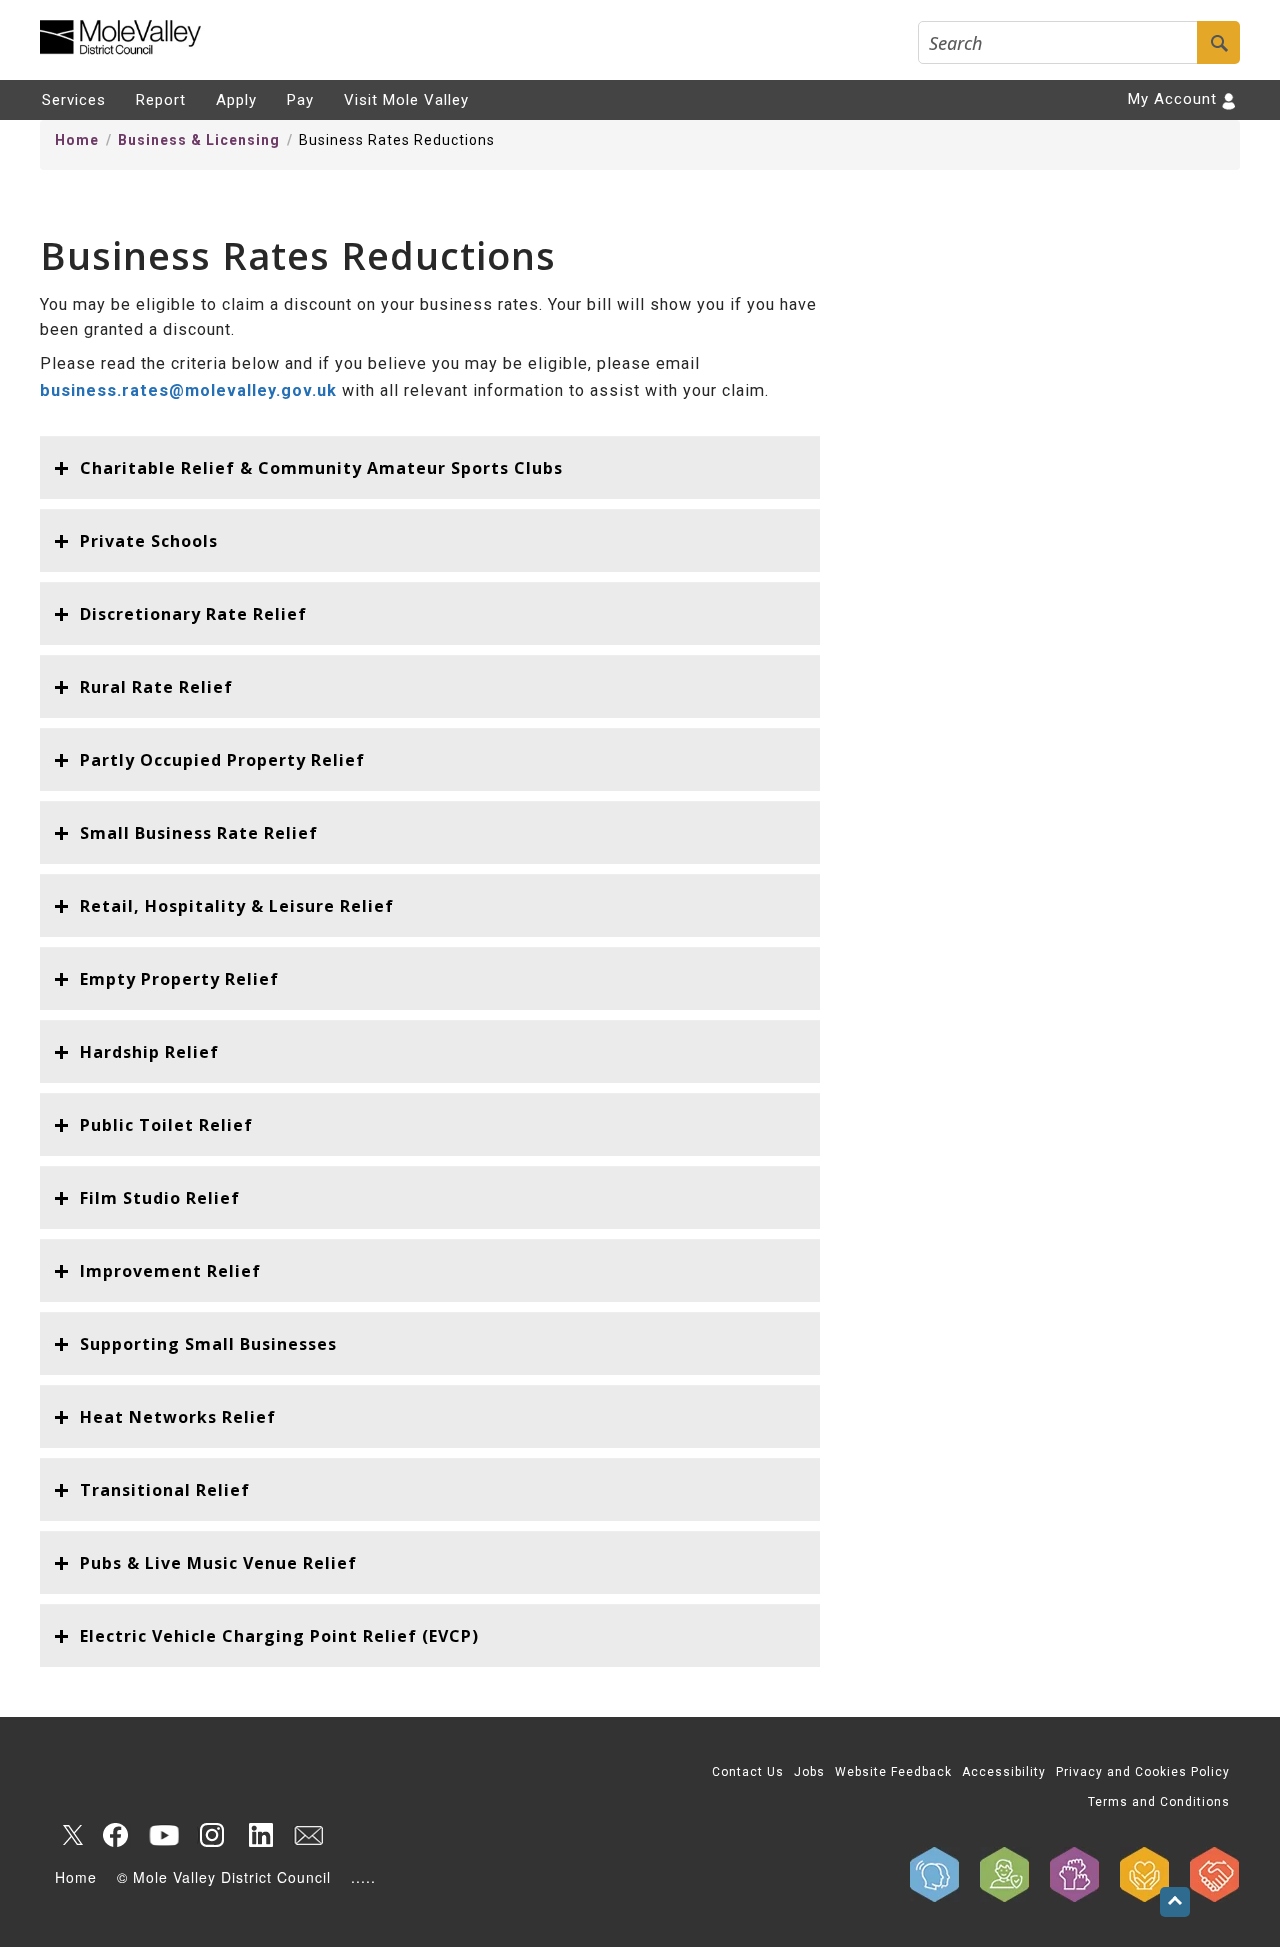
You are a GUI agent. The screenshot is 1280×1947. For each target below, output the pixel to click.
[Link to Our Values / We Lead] (1075, 1874)
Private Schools (149, 541)
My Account (1172, 99)
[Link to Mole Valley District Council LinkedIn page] (260, 1835)
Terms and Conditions (1159, 1802)
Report (161, 100)
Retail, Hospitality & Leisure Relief (237, 906)
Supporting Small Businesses (208, 1344)
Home (77, 140)
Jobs (809, 1772)
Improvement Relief (170, 1271)
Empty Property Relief (179, 979)
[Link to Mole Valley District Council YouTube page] (164, 1835)
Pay (300, 100)
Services (74, 100)
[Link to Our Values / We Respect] (1215, 1874)
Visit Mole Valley (406, 100)
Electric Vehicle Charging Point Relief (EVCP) (279, 1636)
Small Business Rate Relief (199, 833)
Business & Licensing (199, 140)
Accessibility (1004, 1772)
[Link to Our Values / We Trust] (1005, 1874)
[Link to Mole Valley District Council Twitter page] (68, 1835)
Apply (236, 100)
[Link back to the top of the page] (1175, 1902)
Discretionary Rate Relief (193, 614)
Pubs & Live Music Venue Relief (218, 1563)
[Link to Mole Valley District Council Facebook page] (116, 1835)
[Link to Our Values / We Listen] (935, 1874)
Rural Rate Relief (156, 687)
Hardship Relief (149, 1052)
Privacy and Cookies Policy (1143, 1772)
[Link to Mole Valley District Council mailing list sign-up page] (308, 1835)
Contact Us (748, 1772)
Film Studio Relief (160, 1198)
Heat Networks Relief (178, 1417)
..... (363, 1877)
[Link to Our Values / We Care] (1145, 1874)
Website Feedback (893, 1772)
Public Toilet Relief (166, 1125)
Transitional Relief (165, 1490)
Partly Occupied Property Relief (222, 760)
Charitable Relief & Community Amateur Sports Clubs (321, 468)
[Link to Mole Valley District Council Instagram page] (212, 1835)
